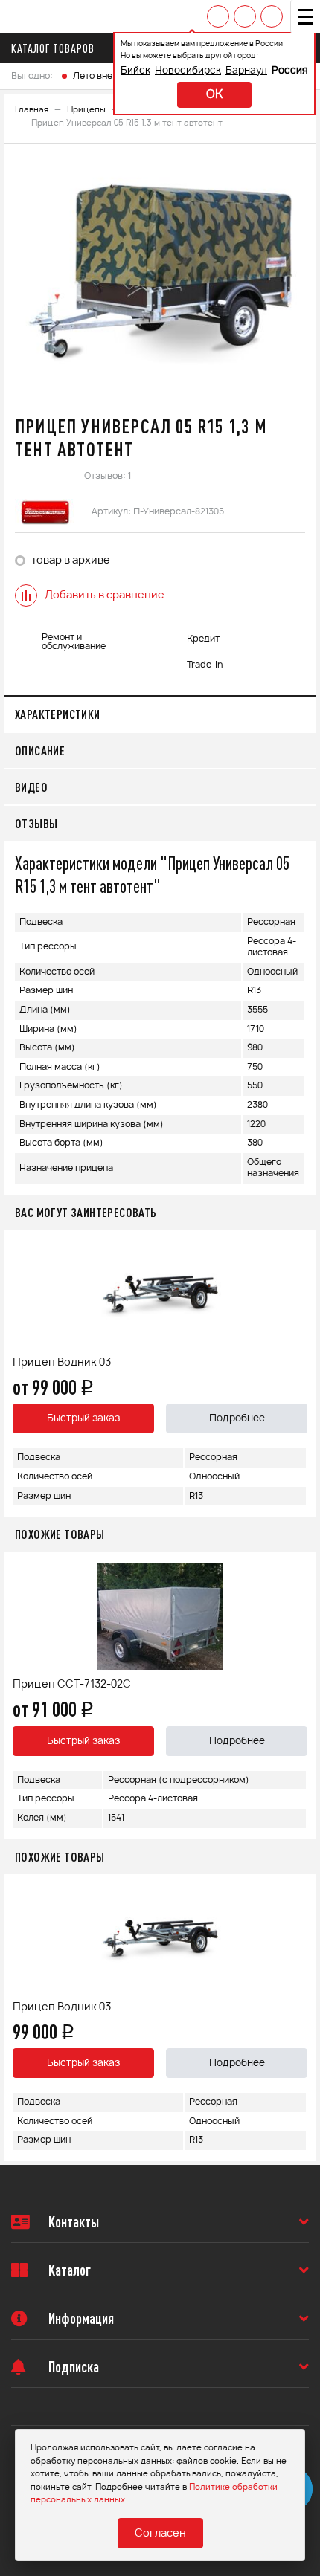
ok (214, 95)
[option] (160, 278)
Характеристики (58, 714)
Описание (40, 750)
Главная (32, 110)
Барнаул (246, 71)
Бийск (135, 71)
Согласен (160, 2534)
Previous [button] (19, 1373)
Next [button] (301, 1373)
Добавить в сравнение (105, 595)
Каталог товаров (53, 48)
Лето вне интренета (117, 76)
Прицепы (86, 110)
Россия (290, 71)
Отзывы (36, 823)
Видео (31, 787)
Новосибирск (188, 71)
